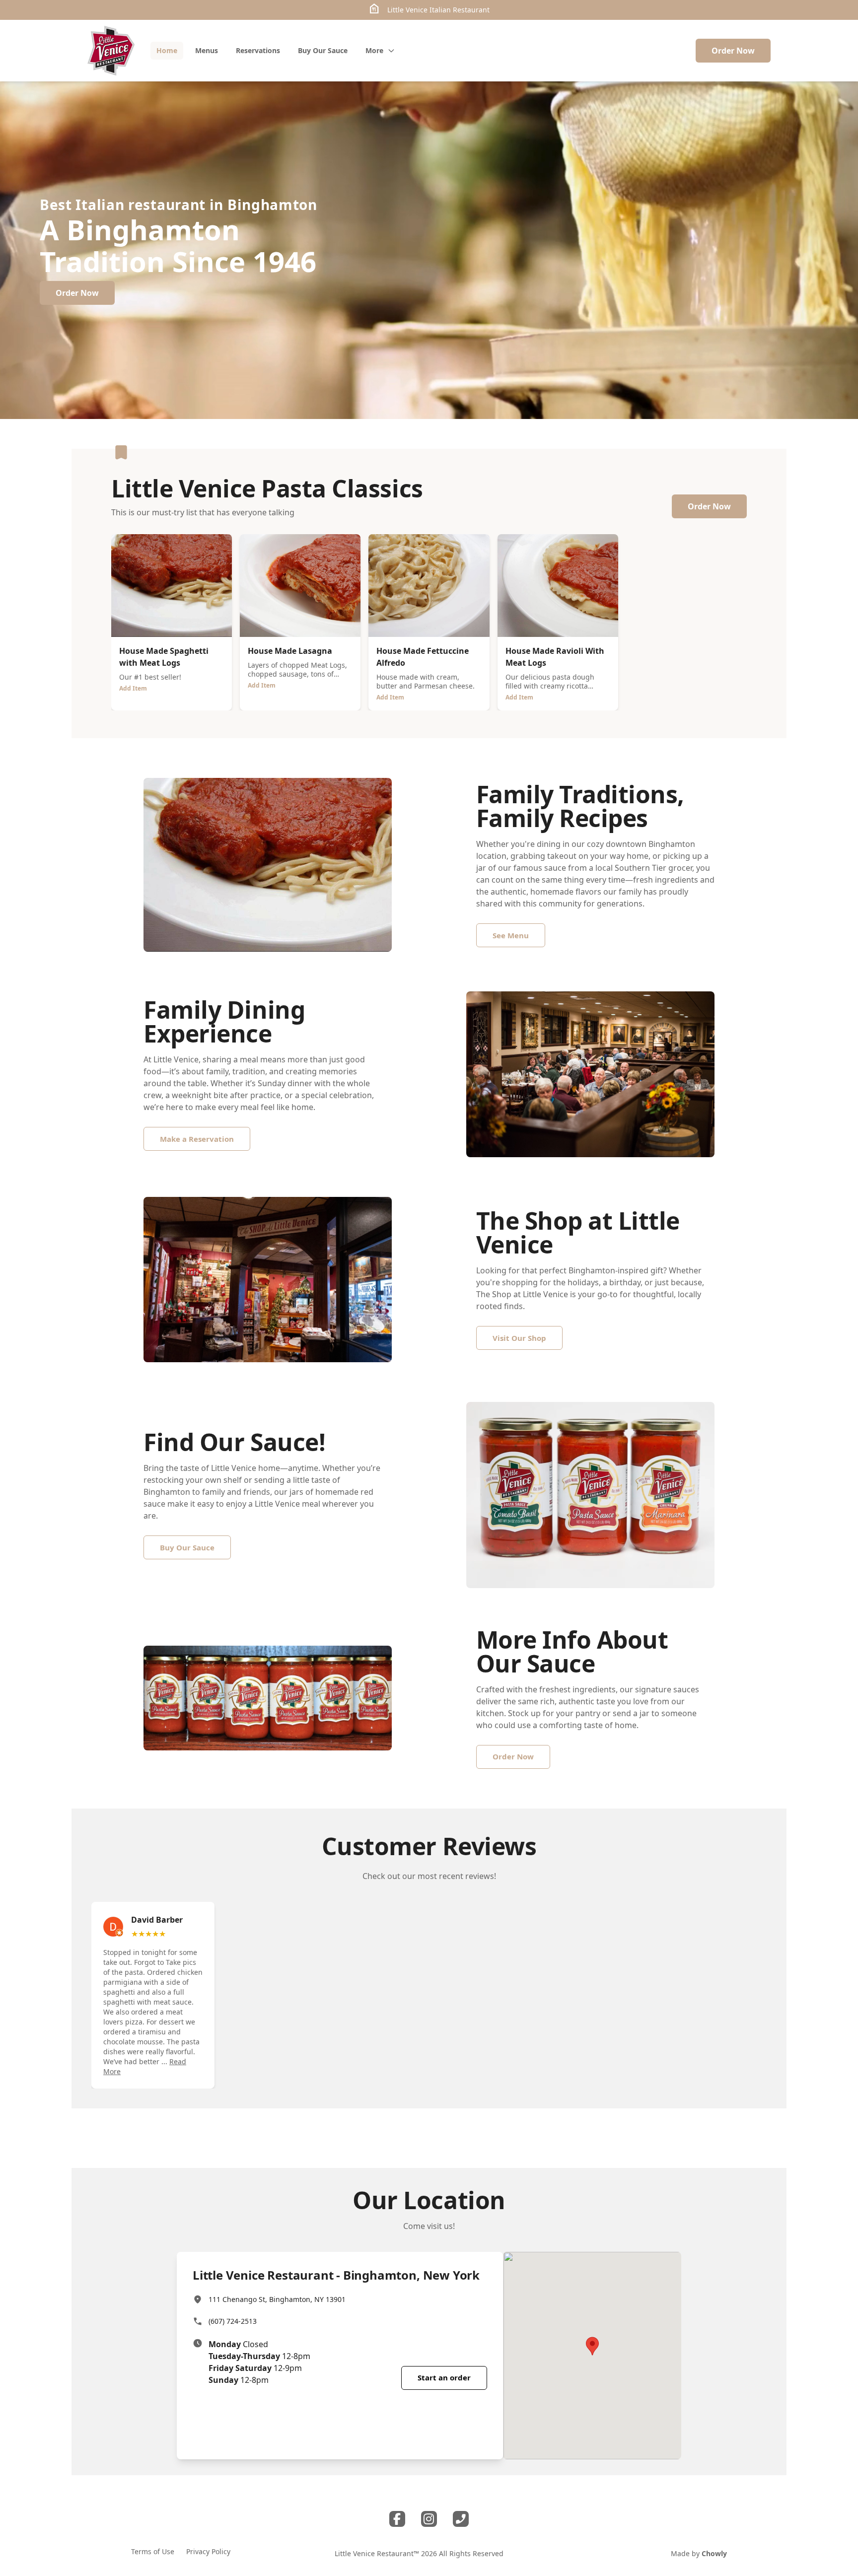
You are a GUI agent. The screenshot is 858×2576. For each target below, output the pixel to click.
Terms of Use (153, 2551)
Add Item (133, 688)
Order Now (733, 51)
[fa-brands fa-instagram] (429, 2519)
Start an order (444, 2377)
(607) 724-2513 (233, 2321)
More (374, 50)
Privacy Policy (208, 2551)
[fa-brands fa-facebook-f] (397, 2519)
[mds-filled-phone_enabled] (461, 2519)
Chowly (714, 2553)
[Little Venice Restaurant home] (111, 51)
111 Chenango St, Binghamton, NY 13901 (277, 2299)
